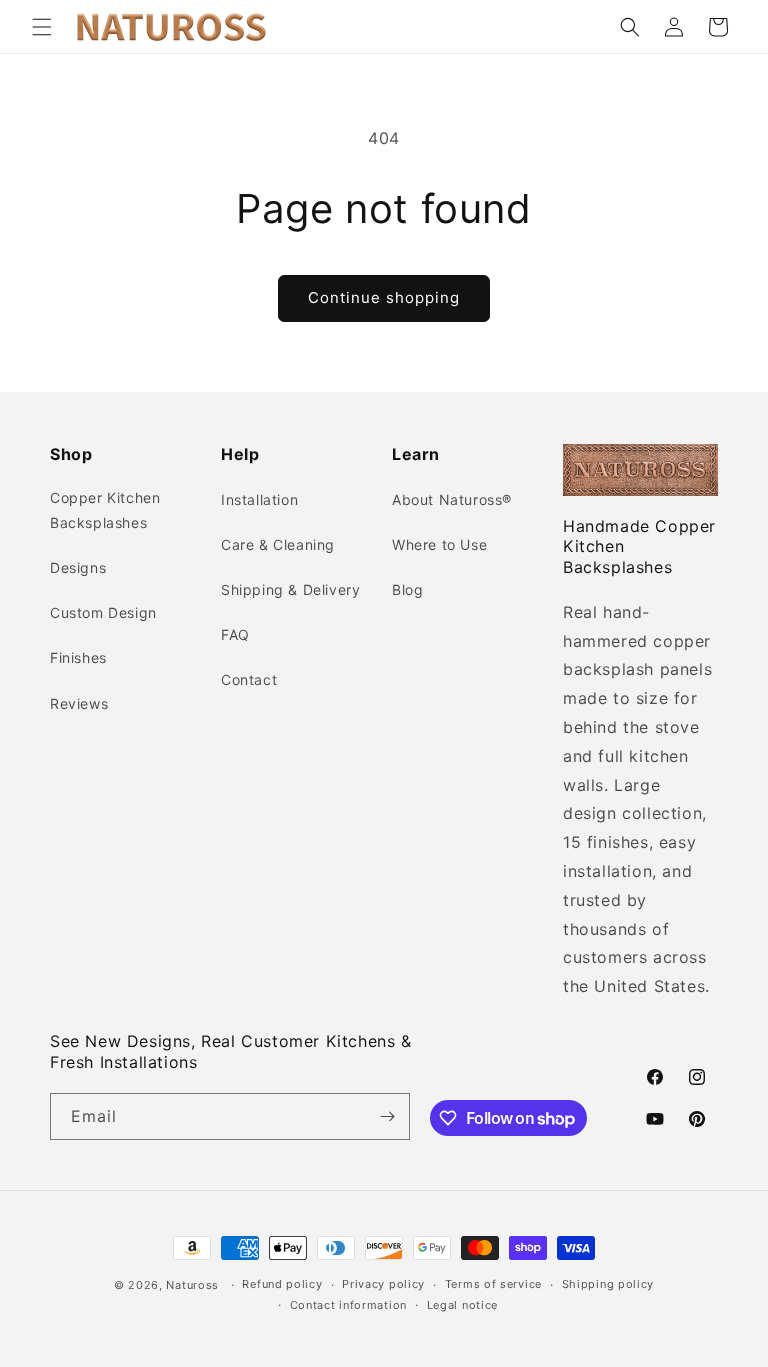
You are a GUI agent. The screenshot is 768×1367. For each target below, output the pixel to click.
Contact (249, 679)
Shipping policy (608, 1284)
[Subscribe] (387, 1116)
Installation (259, 499)
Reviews (79, 703)
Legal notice (462, 1305)
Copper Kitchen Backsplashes (105, 510)
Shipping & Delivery (290, 589)
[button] (42, 27)
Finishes (78, 657)
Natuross (192, 1285)
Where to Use (439, 544)
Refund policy (282, 1284)
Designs (78, 567)
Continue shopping (384, 297)
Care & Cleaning (278, 544)
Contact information (348, 1305)
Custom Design (103, 612)
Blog (407, 589)
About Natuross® (452, 499)
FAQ (235, 634)
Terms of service (493, 1284)
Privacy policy (383, 1284)
